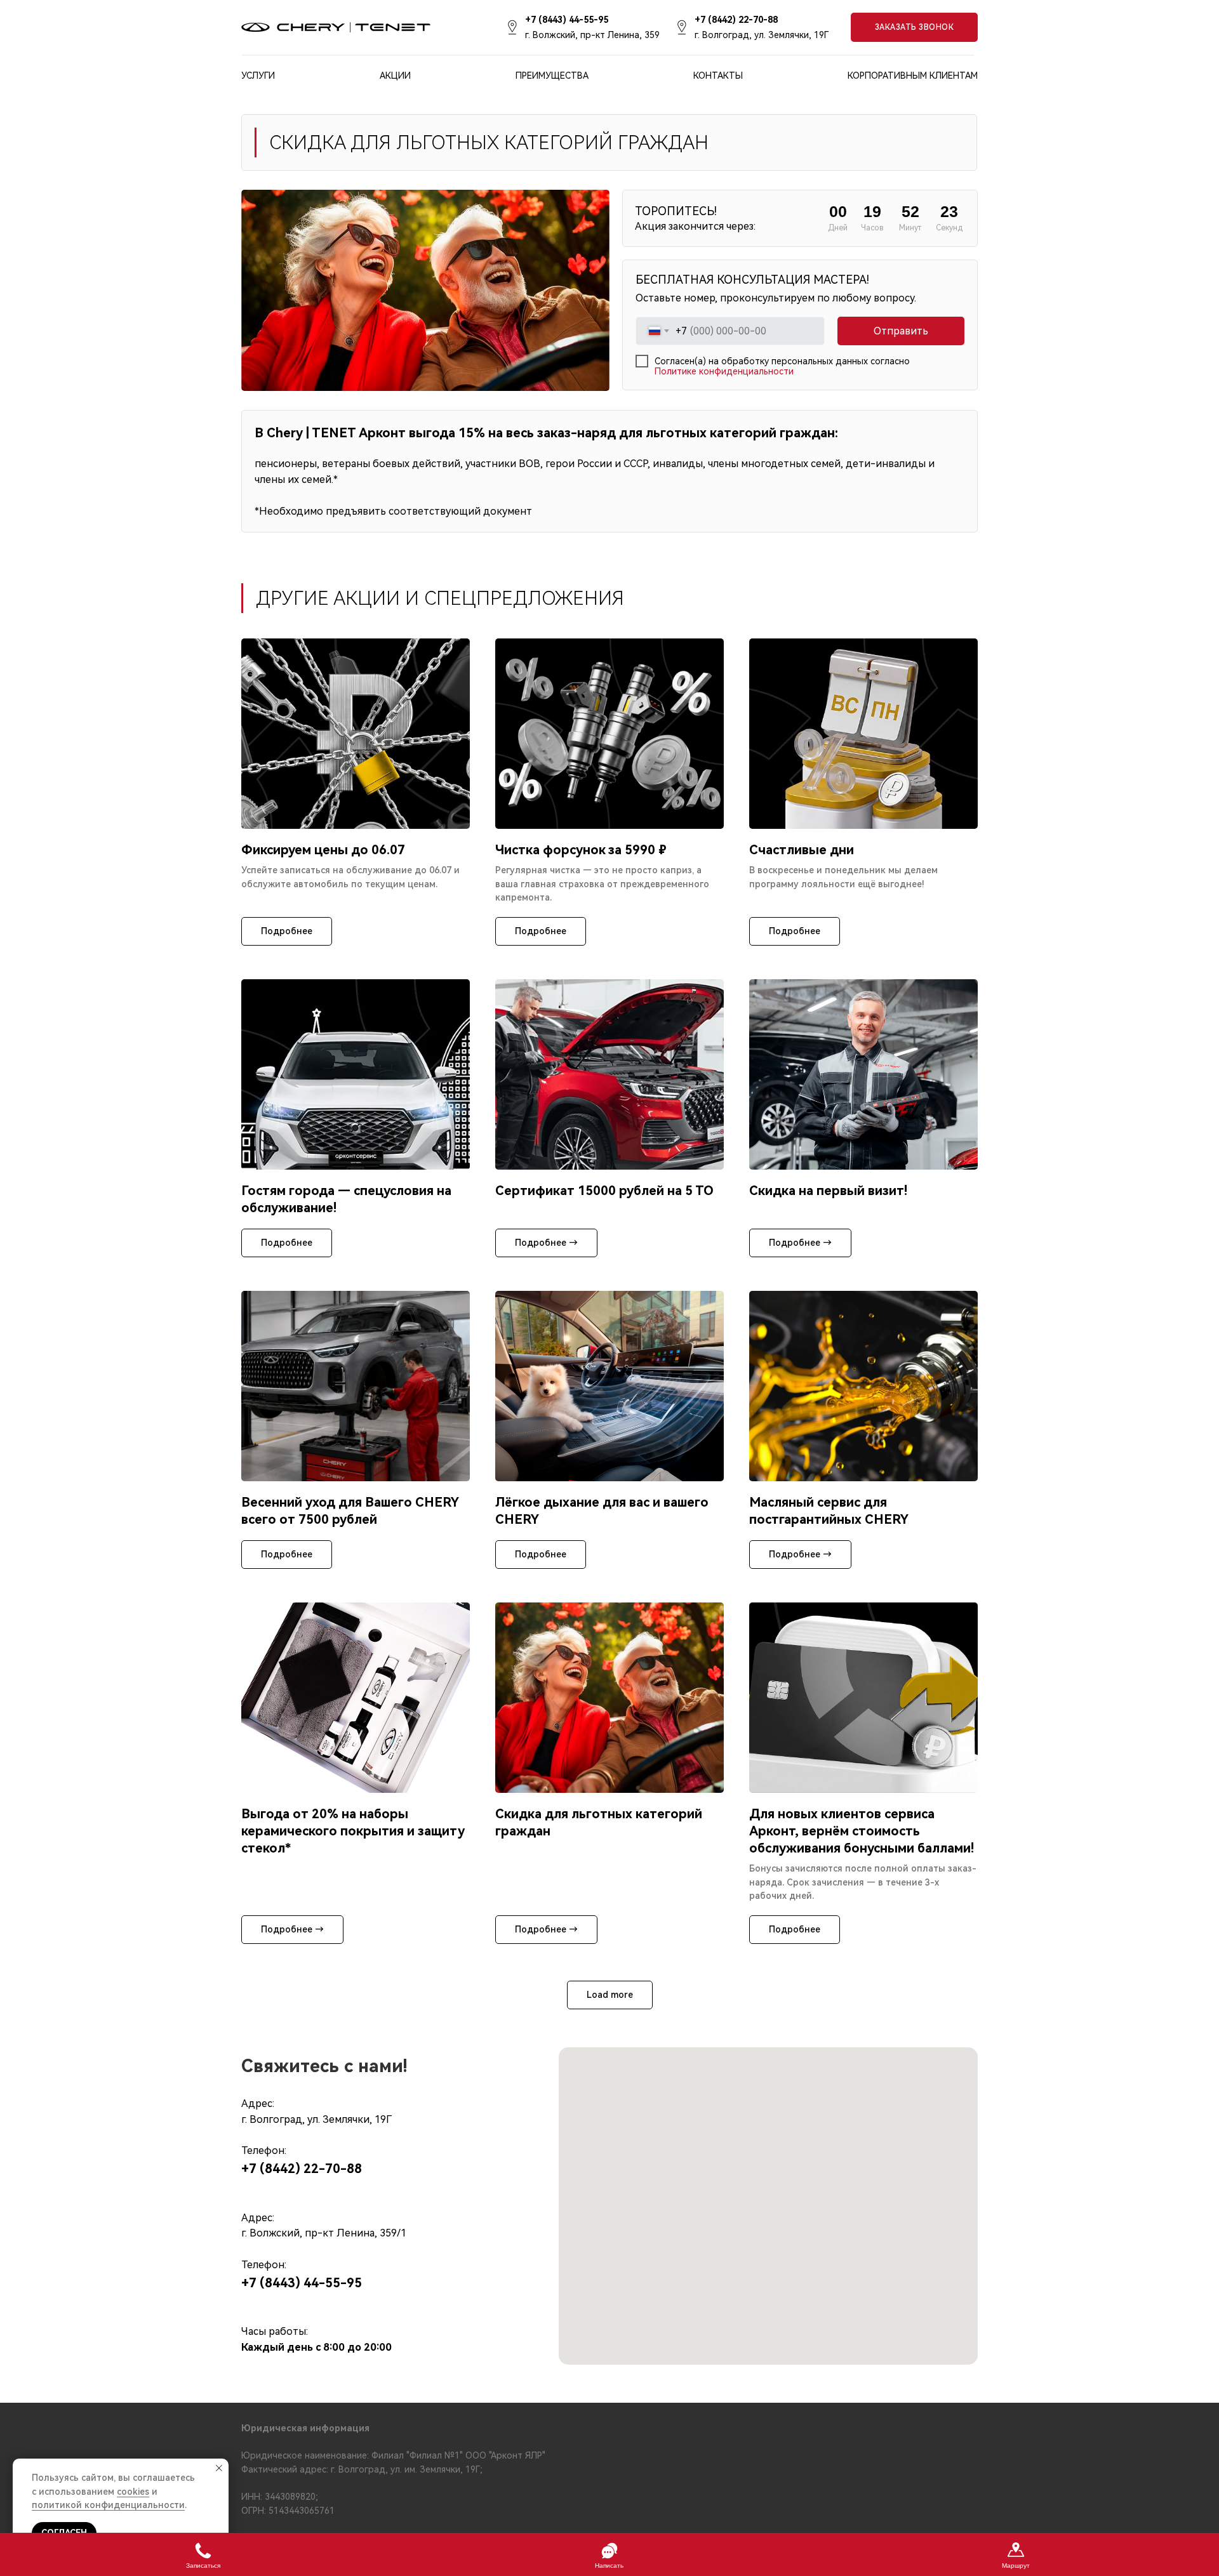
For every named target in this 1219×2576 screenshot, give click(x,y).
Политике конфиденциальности (724, 371)
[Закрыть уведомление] (219, 2468)
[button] (914, 27)
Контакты (718, 76)
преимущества (552, 76)
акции (395, 76)
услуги (258, 76)
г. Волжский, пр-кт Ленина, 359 (592, 35)
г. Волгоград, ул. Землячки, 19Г (762, 35)
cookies (133, 2492)
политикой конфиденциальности (108, 2505)
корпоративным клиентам (913, 76)
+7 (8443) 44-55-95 (302, 2283)
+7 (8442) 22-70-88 (302, 2169)
